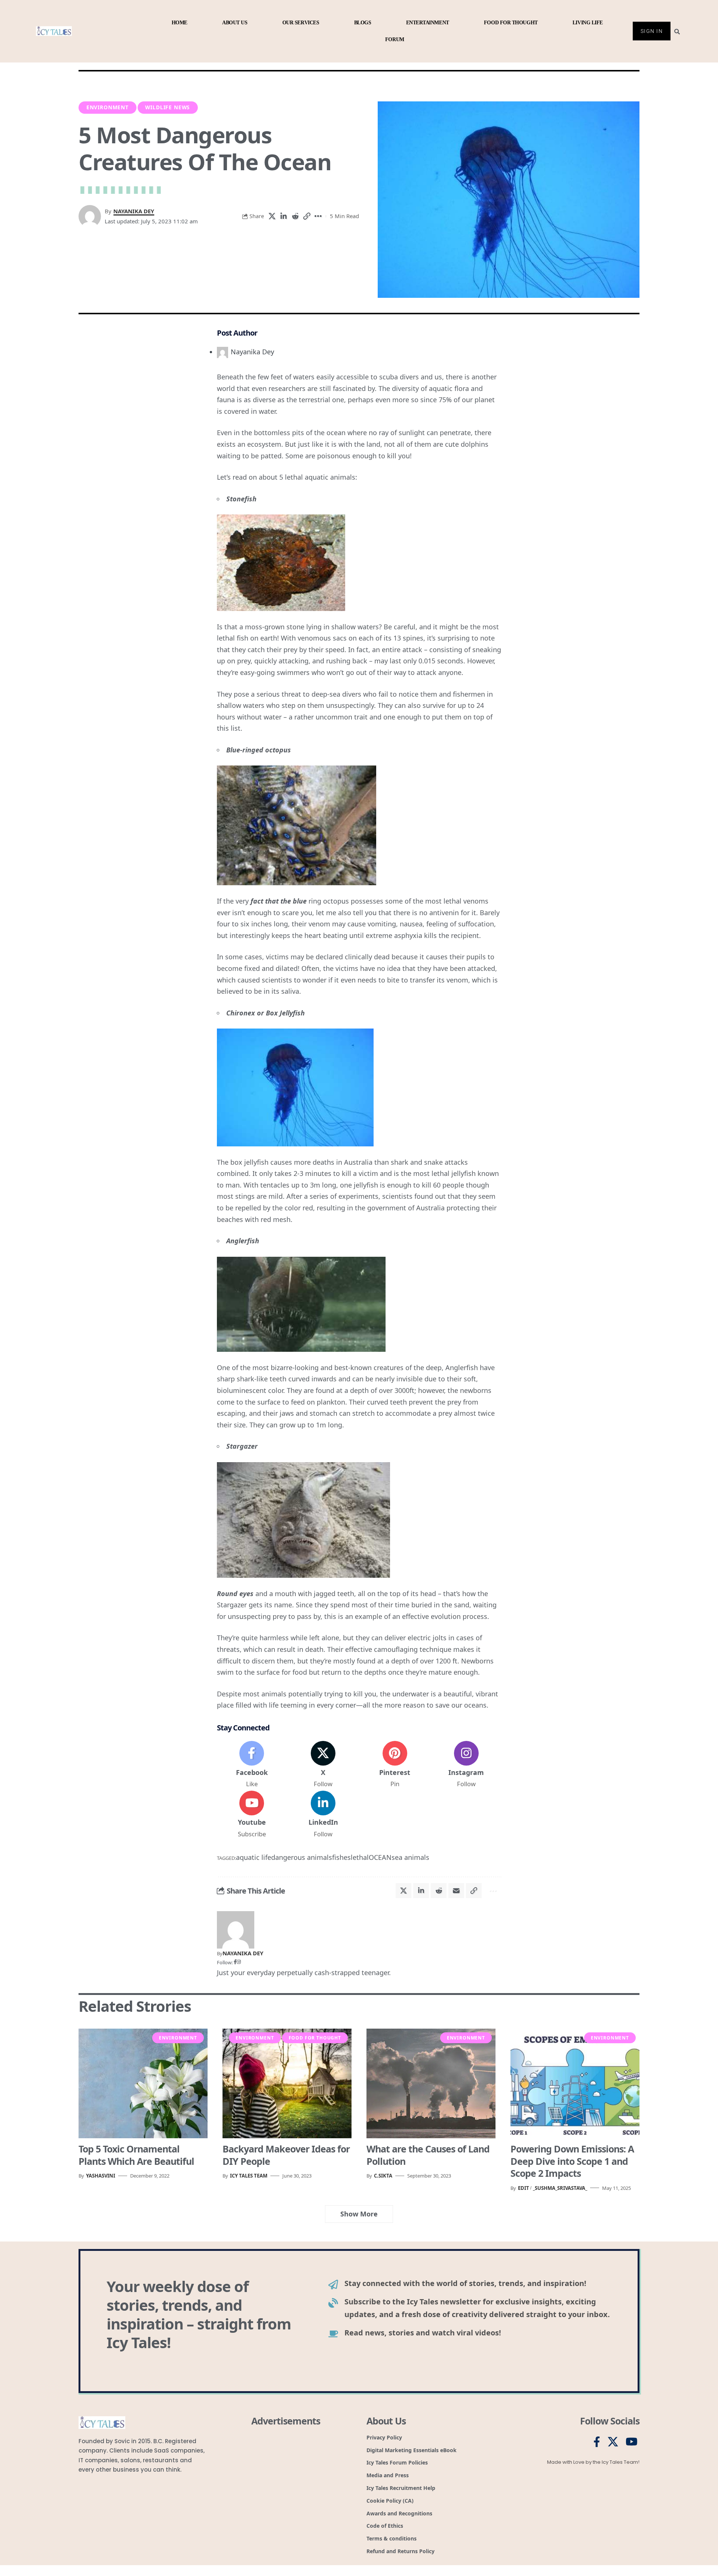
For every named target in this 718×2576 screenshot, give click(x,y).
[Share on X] (272, 216)
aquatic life (254, 1857)
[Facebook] (252, 1765)
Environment (108, 107)
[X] (323, 1765)
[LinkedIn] (323, 1815)
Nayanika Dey (134, 211)
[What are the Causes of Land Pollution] (431, 2083)
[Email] (456, 1891)
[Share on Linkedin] (283, 216)
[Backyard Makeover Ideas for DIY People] (287, 2083)
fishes (341, 1857)
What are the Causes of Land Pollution (428, 2155)
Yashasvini (101, 2176)
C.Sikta (383, 2176)
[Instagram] (466, 1765)
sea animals (410, 1857)
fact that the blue (279, 901)
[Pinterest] (395, 1765)
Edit (524, 2188)
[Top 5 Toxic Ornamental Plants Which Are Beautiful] (143, 2083)
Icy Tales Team (249, 2176)
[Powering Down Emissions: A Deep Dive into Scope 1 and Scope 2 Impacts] (575, 2083)
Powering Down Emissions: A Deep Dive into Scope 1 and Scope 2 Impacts (572, 2161)
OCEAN (380, 1857)
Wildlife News (168, 107)
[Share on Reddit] (295, 216)
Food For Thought (315, 2038)
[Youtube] (252, 1815)
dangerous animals (302, 1857)
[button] (307, 216)
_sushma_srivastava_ (560, 2188)
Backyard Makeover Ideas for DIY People (286, 2155)
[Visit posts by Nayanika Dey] (236, 1929)
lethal (360, 1857)
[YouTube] (632, 2442)
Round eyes (235, 1593)
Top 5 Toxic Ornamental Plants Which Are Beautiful (136, 2155)
